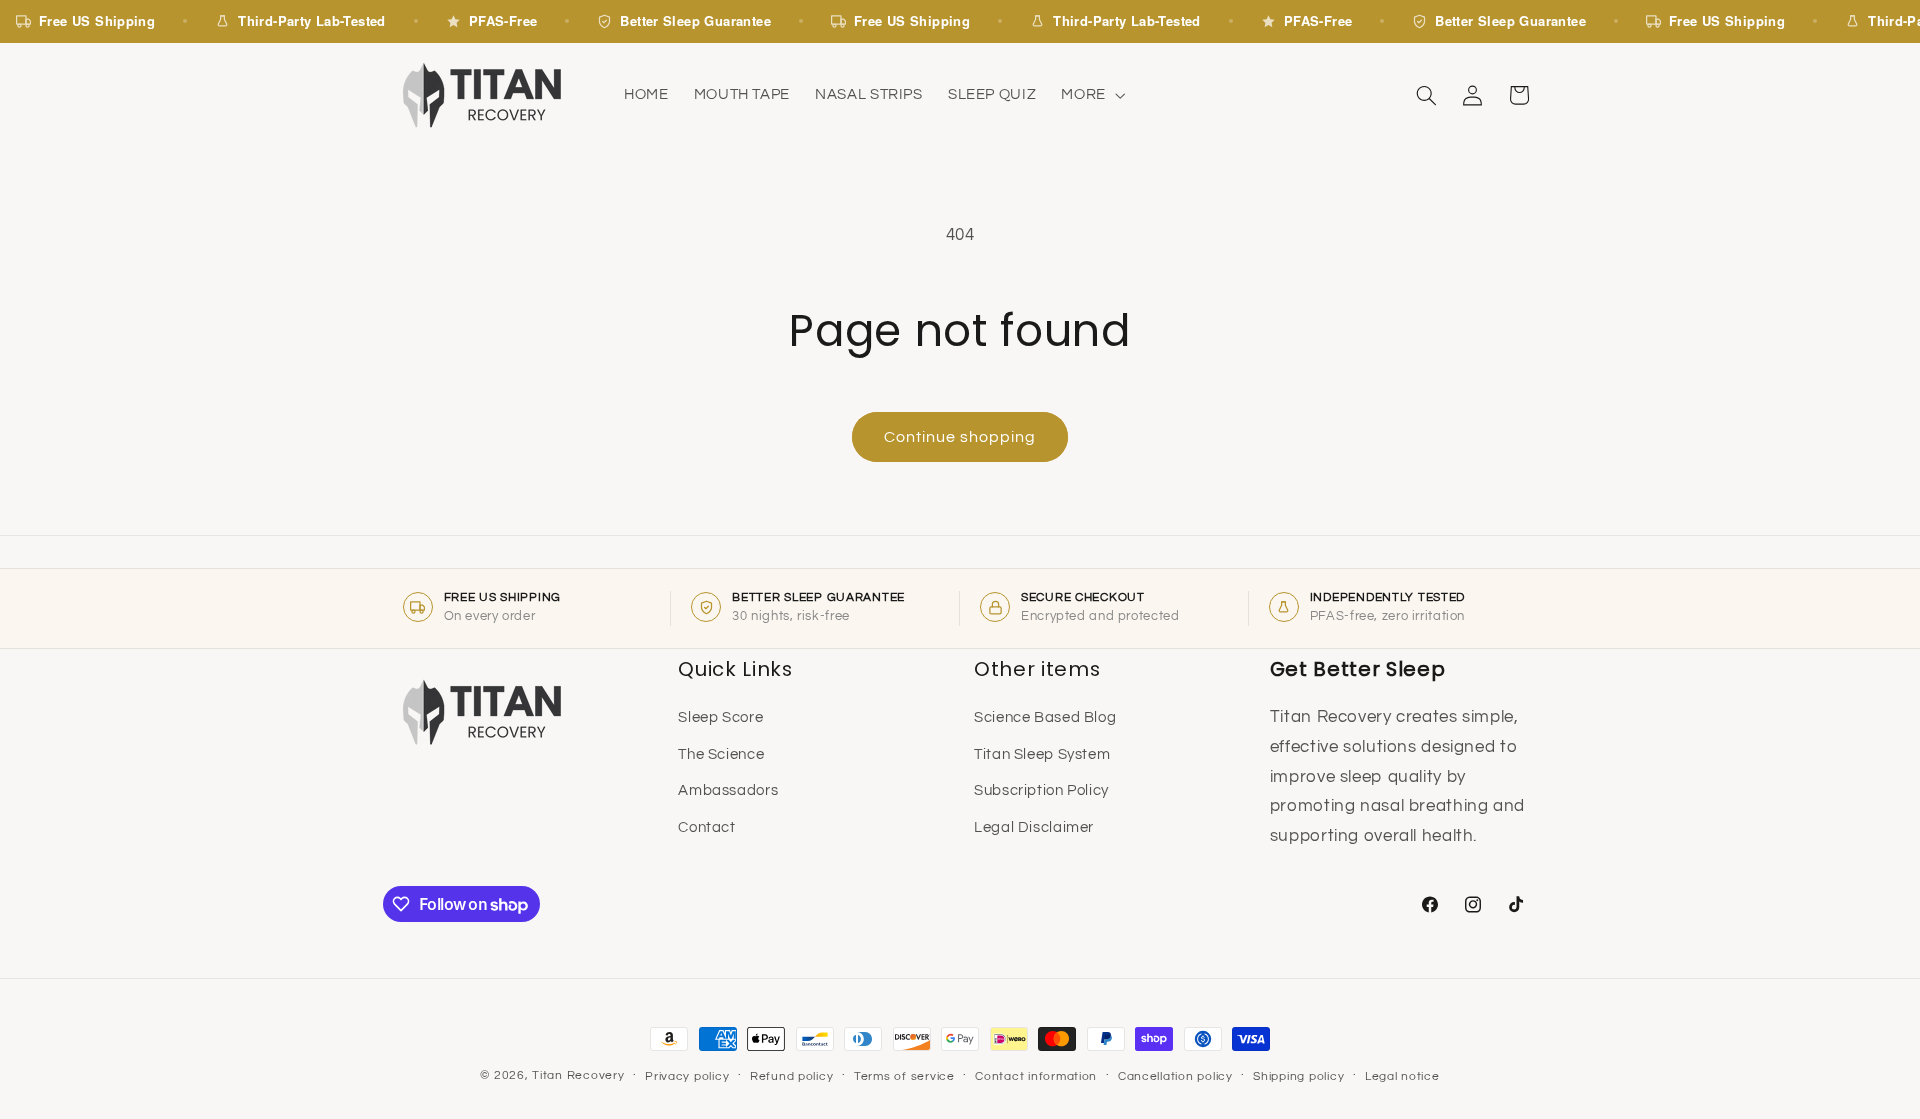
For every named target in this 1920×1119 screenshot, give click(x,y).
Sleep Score (720, 717)
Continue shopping (960, 437)
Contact (706, 827)
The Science (721, 754)
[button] (1091, 95)
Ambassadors (728, 790)
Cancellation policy (1175, 1076)
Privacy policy (687, 1076)
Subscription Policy (1041, 790)
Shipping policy (1298, 1076)
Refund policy (792, 1076)
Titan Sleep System (1042, 754)
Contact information (1036, 1076)
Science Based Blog (1045, 717)
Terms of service (904, 1076)
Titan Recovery (578, 1075)
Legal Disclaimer (1034, 827)
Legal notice (1402, 1076)
